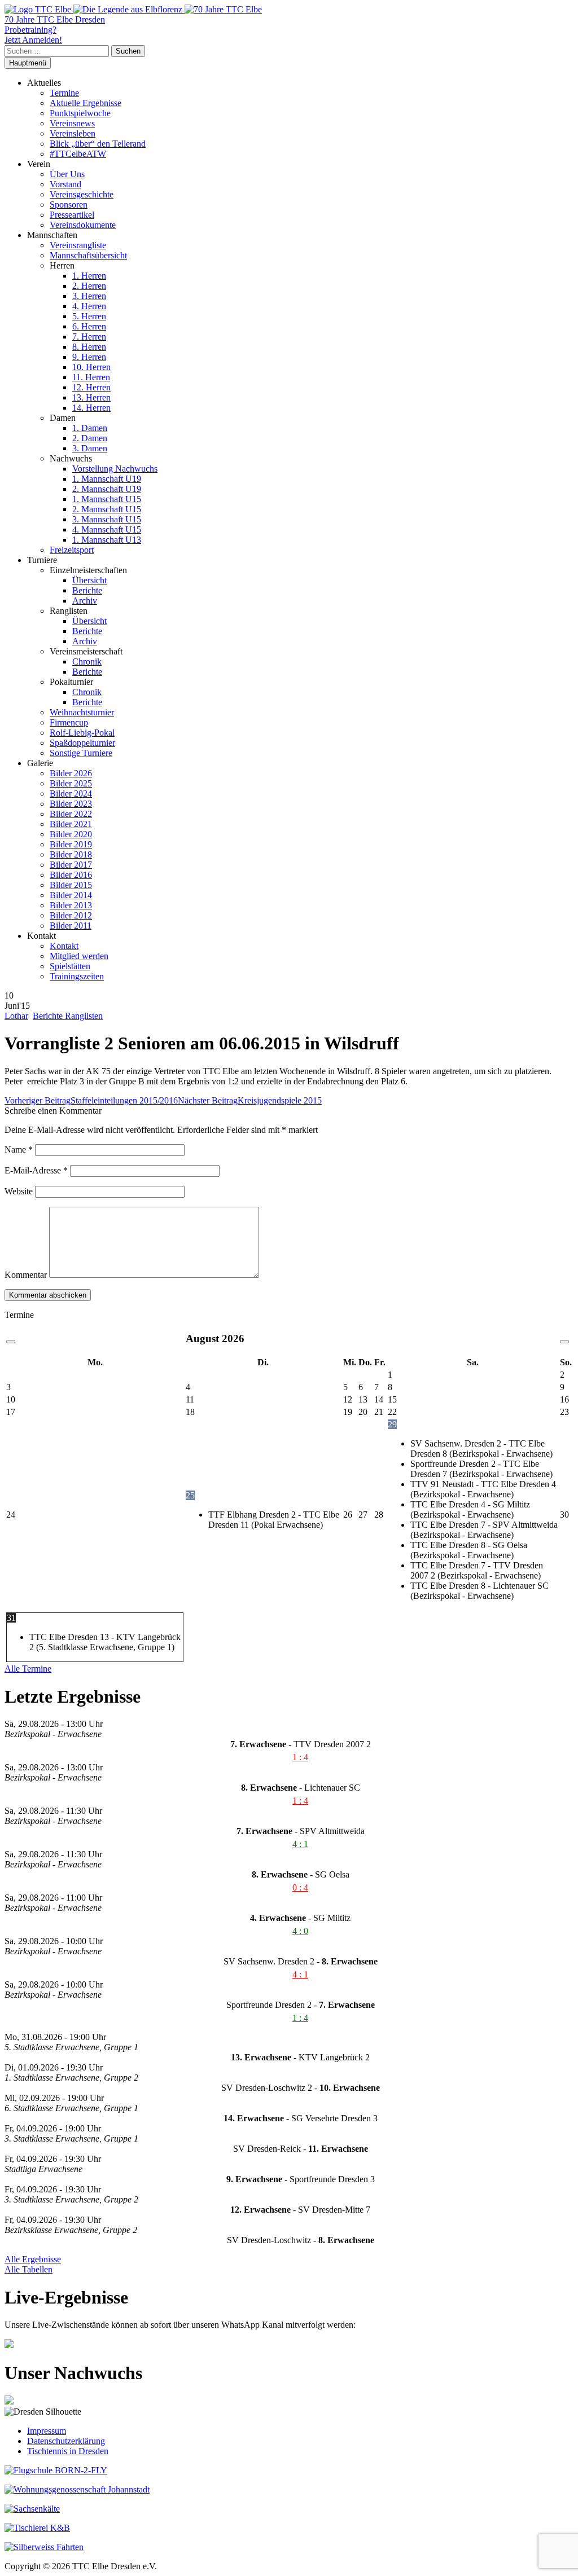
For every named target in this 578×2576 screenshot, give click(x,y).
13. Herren (91, 397)
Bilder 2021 (71, 824)
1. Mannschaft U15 (107, 499)
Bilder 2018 (71, 854)
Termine (64, 93)
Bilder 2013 (71, 905)
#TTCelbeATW (78, 154)
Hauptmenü (28, 63)
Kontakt (64, 946)
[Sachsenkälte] (32, 2509)
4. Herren (89, 306)
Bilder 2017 (71, 865)
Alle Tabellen (29, 2269)
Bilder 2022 (71, 814)
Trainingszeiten (77, 976)
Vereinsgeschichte (82, 194)
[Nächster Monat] (564, 1342)
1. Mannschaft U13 (107, 540)
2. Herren (89, 286)
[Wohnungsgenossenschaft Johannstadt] (77, 2489)
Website (19, 1191)
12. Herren (91, 387)
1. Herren (89, 276)
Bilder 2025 (71, 783)
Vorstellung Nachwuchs (115, 469)
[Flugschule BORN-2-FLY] (56, 2470)
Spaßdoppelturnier (82, 743)
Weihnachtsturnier (82, 712)
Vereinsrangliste (78, 245)
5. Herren (89, 316)
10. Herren (91, 367)
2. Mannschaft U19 (107, 489)
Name (19, 1149)
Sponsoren (69, 205)
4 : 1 (300, 1844)
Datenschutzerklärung (66, 2441)
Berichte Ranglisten (68, 1016)
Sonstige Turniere (81, 753)
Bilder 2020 (71, 834)
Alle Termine (28, 1669)
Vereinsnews (72, 123)
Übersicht (89, 580)
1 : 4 (300, 1757)
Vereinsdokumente (83, 225)
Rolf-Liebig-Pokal (82, 733)
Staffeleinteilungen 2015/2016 (91, 1100)
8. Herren (89, 347)
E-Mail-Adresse (36, 1170)
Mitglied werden (79, 956)
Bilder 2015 (71, 885)
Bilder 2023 (71, 804)
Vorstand (65, 184)
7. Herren (89, 337)
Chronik (87, 661)
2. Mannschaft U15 (107, 509)
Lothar (16, 1016)
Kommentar (26, 1275)
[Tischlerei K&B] (37, 2528)
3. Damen (90, 448)
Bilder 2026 (71, 773)
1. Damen (90, 428)
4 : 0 (300, 1931)
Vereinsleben (73, 133)
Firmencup (69, 722)
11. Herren (91, 377)
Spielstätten (70, 966)
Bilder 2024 (71, 794)
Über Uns (67, 174)
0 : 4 (300, 1887)
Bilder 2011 (71, 926)
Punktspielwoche (80, 113)
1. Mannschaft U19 (107, 479)
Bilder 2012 (71, 915)
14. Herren (91, 408)
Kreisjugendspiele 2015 (250, 1100)
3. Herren (89, 296)
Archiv (85, 601)
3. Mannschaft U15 (107, 519)
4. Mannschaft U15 (107, 529)
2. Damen (90, 438)
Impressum (47, 2431)
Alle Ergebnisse (33, 2259)
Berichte (87, 590)
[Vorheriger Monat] (11, 1342)
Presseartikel (72, 215)
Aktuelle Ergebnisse (86, 103)
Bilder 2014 (71, 895)
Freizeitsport (72, 550)
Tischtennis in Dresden (68, 2451)
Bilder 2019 (71, 844)
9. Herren (89, 357)
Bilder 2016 (71, 875)
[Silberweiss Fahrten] (44, 2547)
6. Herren (89, 326)
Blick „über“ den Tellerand (98, 144)
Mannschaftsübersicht (88, 255)
